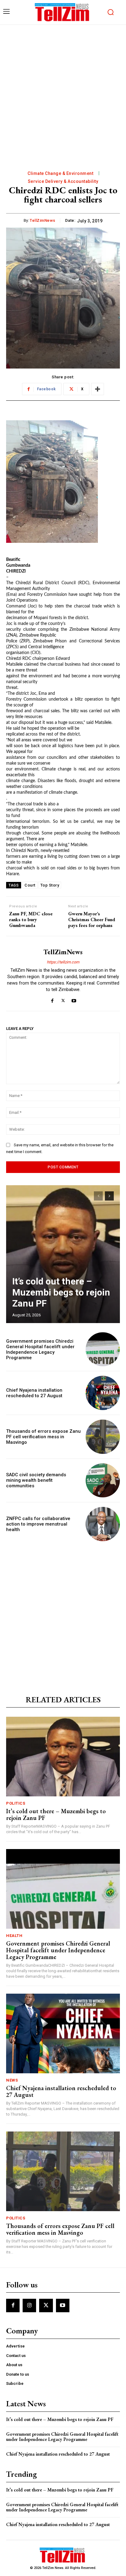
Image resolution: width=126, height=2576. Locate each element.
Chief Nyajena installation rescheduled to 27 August (34, 1393)
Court (30, 885)
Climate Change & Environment (60, 173)
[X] (63, 999)
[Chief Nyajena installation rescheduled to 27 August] (103, 1393)
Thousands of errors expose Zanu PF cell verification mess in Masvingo (43, 1437)
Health (14, 1936)
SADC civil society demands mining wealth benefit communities (36, 1480)
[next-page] (109, 1196)
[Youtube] (74, 999)
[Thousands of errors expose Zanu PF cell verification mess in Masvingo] (103, 1437)
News (12, 2080)
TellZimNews (43, 220)
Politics (16, 1803)
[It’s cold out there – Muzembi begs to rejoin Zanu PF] (63, 1254)
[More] (98, 389)
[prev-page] (98, 1196)
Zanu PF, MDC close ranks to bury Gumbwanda (31, 920)
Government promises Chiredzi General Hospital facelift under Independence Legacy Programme (40, 1349)
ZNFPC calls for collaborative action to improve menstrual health (38, 1524)
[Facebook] (52, 999)
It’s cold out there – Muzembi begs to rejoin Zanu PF (61, 1292)
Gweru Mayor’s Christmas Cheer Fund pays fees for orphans (92, 920)
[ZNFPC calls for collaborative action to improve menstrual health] (103, 1524)
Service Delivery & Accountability (63, 181)
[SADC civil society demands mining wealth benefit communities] (103, 1481)
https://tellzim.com (63, 962)
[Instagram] (29, 2306)
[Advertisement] (63, 91)
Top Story (50, 885)
